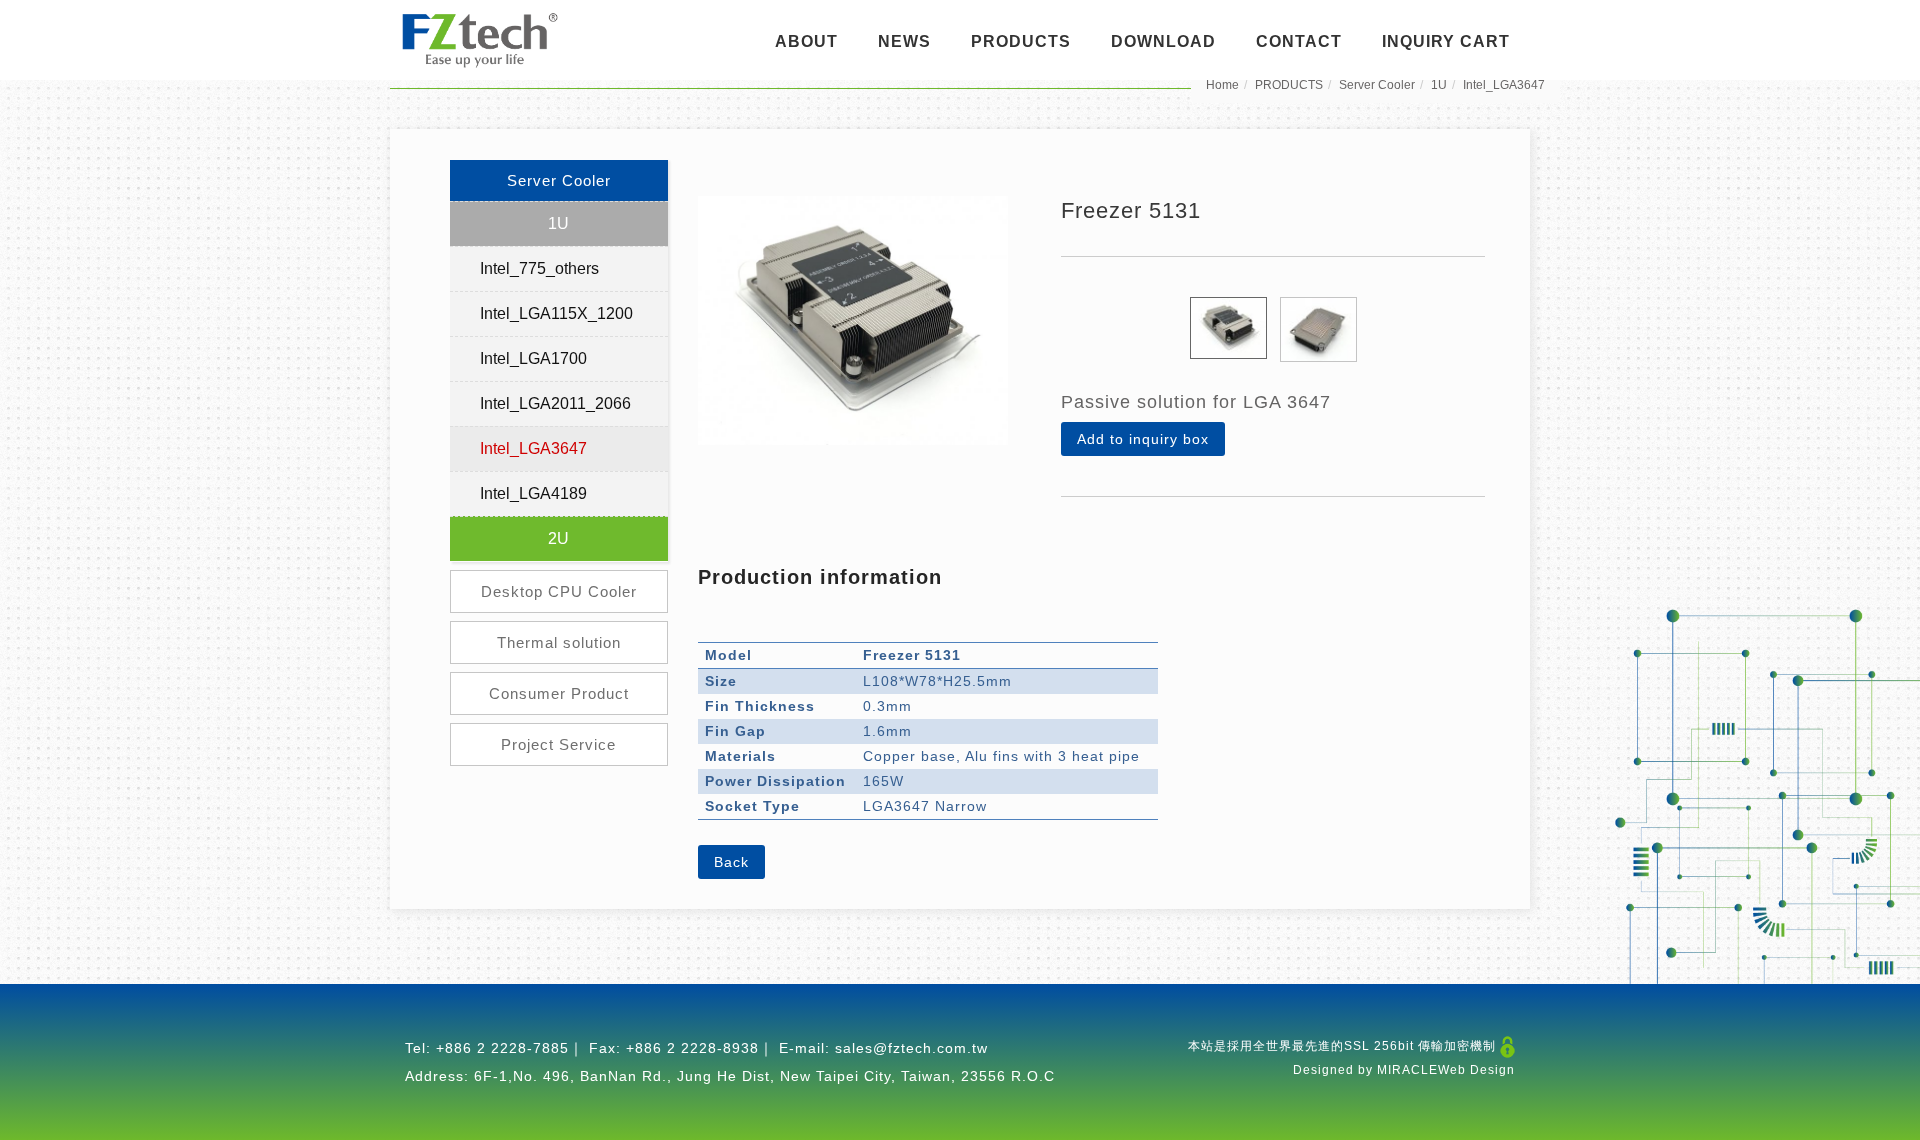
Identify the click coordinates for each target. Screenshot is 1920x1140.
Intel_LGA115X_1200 (556, 313)
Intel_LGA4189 (533, 493)
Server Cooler (1377, 85)
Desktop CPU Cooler (559, 591)
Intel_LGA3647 (1504, 85)
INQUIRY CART (1446, 41)
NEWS (904, 41)
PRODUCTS (1021, 41)
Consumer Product (559, 693)
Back (731, 862)
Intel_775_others (539, 268)
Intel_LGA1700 (533, 358)
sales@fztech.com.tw (911, 1048)
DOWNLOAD (1163, 41)
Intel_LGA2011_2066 (555, 403)
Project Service (558, 744)
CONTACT (1299, 41)
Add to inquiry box (1143, 439)
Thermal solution (559, 642)
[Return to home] (480, 40)
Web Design (1476, 1070)
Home (1222, 85)
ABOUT (806, 41)
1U (1439, 85)
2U (558, 538)
